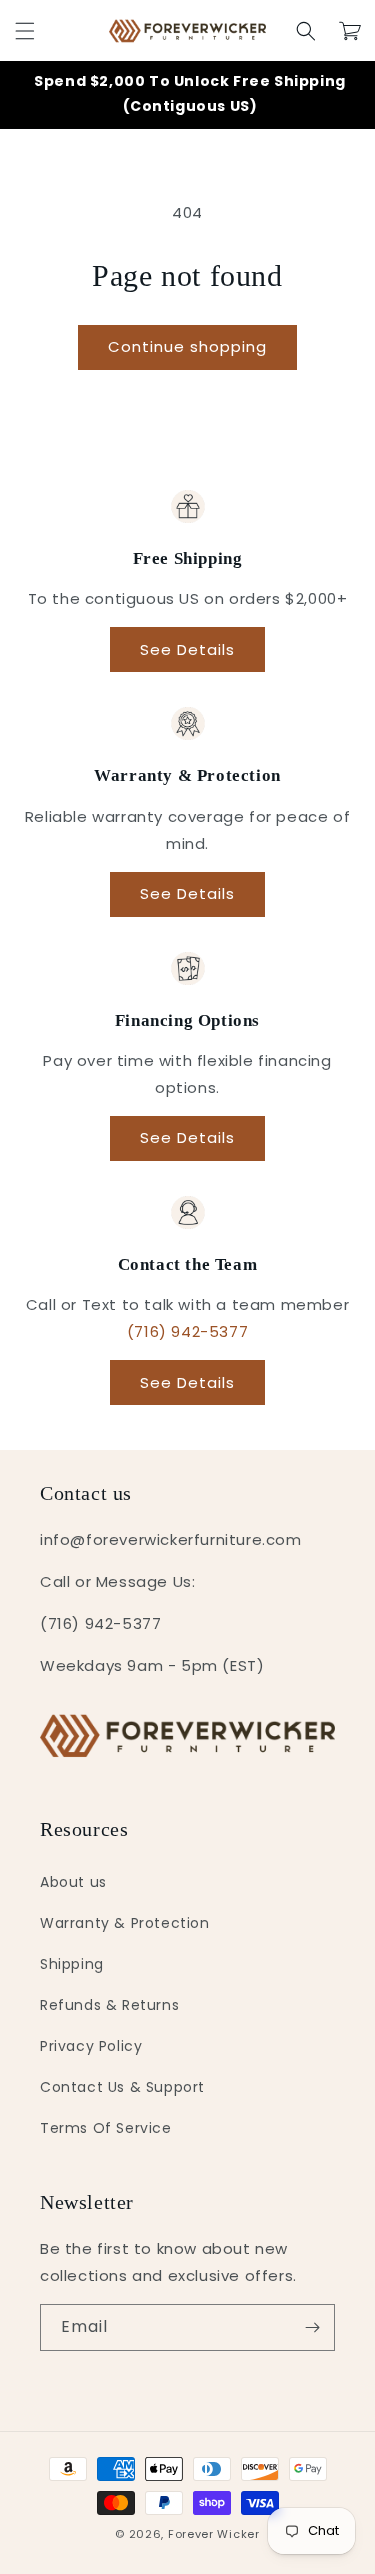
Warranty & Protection (125, 1923)
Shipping (72, 1964)
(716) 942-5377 (187, 1331)
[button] (25, 31)
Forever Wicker (214, 2534)
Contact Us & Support (122, 2087)
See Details (187, 649)
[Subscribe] (312, 2327)
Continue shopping (187, 346)
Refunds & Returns (109, 2005)
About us (73, 1882)
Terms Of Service (106, 2128)
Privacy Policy (91, 2046)
